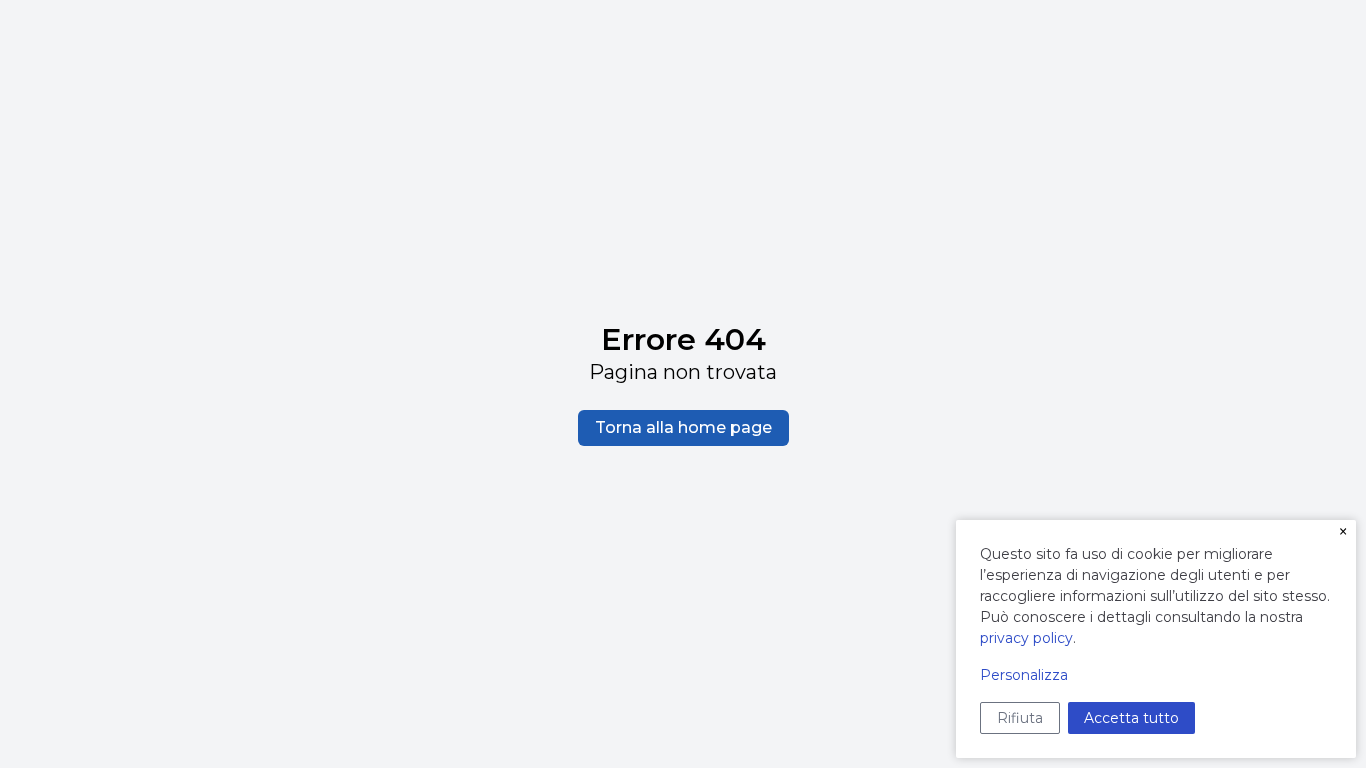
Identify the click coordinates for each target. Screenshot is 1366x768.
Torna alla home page (683, 427)
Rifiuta (1020, 718)
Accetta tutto (1131, 718)
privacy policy (1026, 638)
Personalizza (1024, 675)
